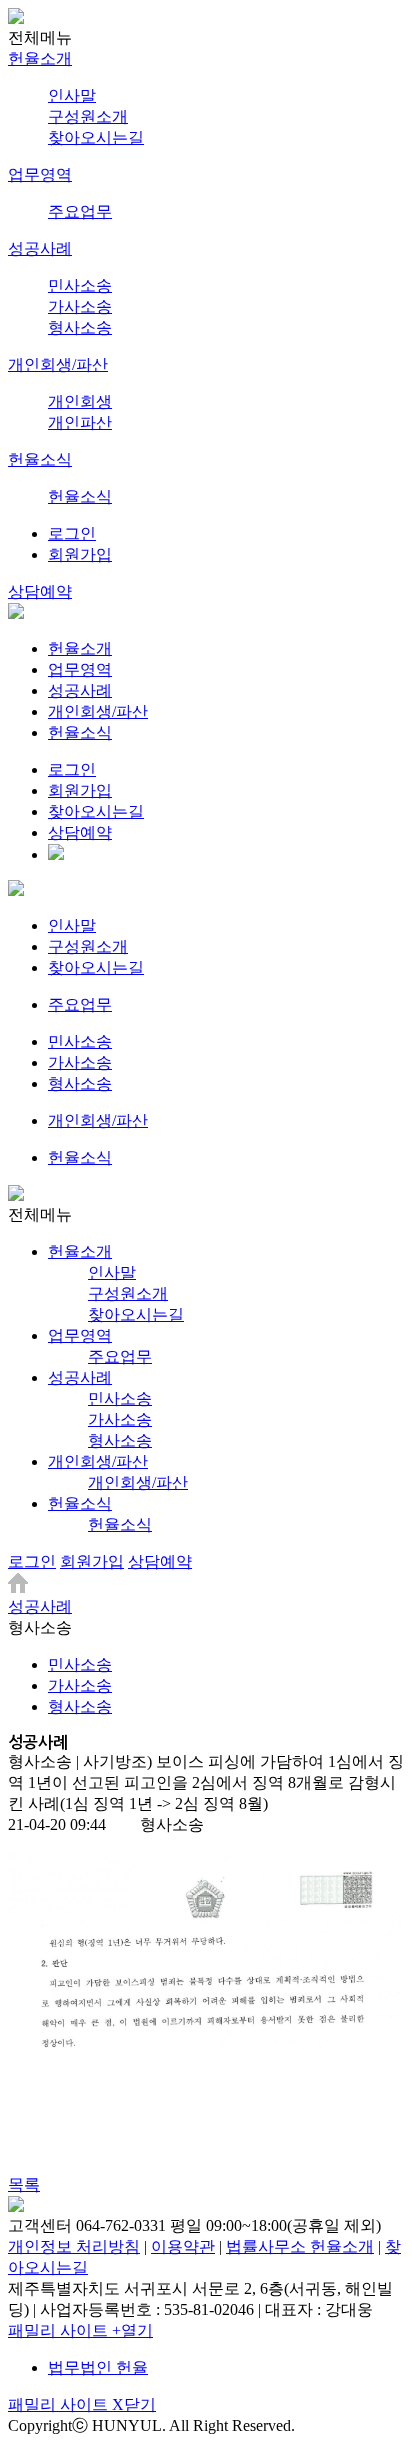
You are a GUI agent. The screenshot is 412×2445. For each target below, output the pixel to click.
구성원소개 (88, 116)
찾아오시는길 (96, 137)
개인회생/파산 (58, 364)
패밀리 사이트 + (80, 2330)
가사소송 (80, 306)
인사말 (72, 95)
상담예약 (40, 591)
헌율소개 (40, 58)
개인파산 (80, 422)
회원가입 (80, 554)
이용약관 (183, 2246)
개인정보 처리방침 (74, 2246)
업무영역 (40, 174)
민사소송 (80, 285)
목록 (24, 2184)
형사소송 (80, 327)
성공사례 (40, 248)
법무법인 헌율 (98, 2367)
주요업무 (80, 211)
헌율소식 (40, 459)
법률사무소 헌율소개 (300, 2246)
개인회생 (80, 401)
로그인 (72, 533)
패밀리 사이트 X (82, 2404)
